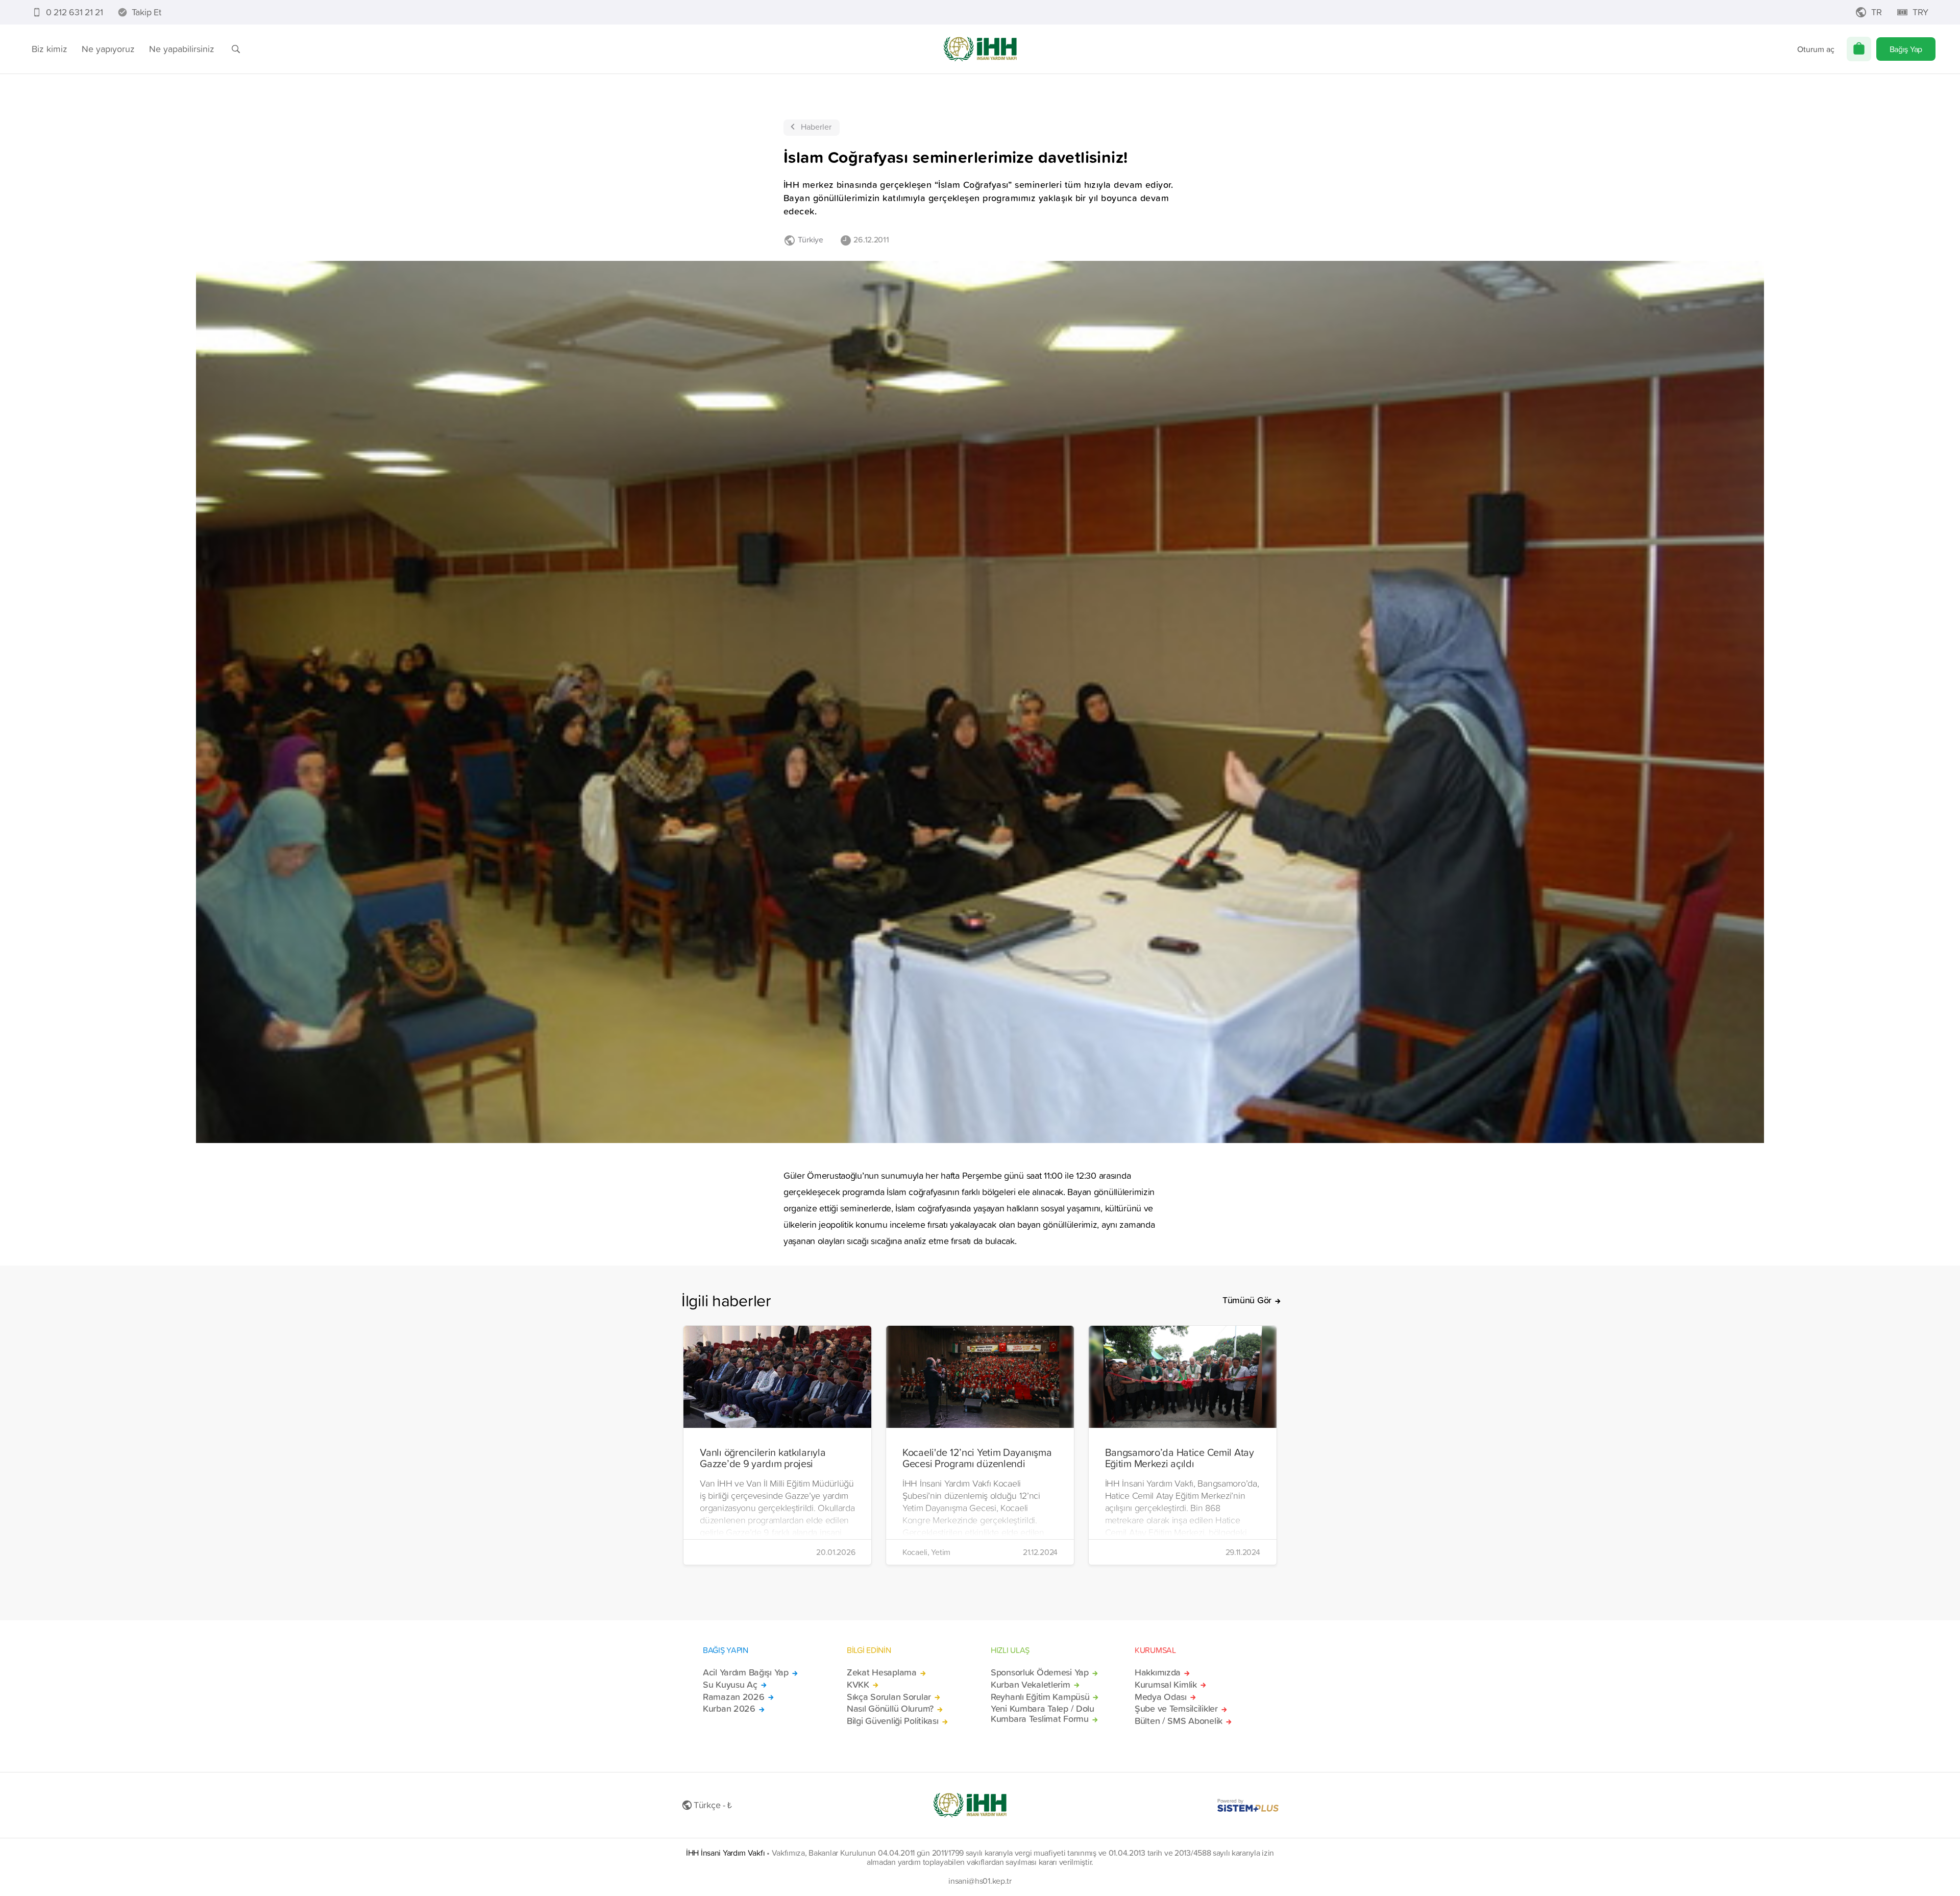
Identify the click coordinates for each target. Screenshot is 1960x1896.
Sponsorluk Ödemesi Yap (1040, 1672)
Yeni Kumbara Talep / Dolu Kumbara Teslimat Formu (1043, 1714)
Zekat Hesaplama (882, 1672)
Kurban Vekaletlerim (1031, 1685)
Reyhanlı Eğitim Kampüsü (1040, 1697)
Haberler (816, 127)
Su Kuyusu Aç (730, 1685)
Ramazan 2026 (734, 1697)
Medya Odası (1161, 1697)
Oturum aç (1816, 49)
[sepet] (1859, 49)
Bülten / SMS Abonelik (1179, 1721)
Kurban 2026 (729, 1709)
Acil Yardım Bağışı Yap (746, 1672)
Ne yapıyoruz (108, 49)
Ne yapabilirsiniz (182, 49)
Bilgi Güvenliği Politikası (893, 1721)
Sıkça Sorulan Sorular (889, 1697)
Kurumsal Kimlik (1166, 1685)
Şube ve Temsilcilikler (1176, 1709)
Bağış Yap (1906, 49)
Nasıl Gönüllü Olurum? (890, 1709)
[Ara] (236, 49)
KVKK (858, 1685)
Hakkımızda (1158, 1672)
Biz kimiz (50, 49)
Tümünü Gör (1247, 1300)
